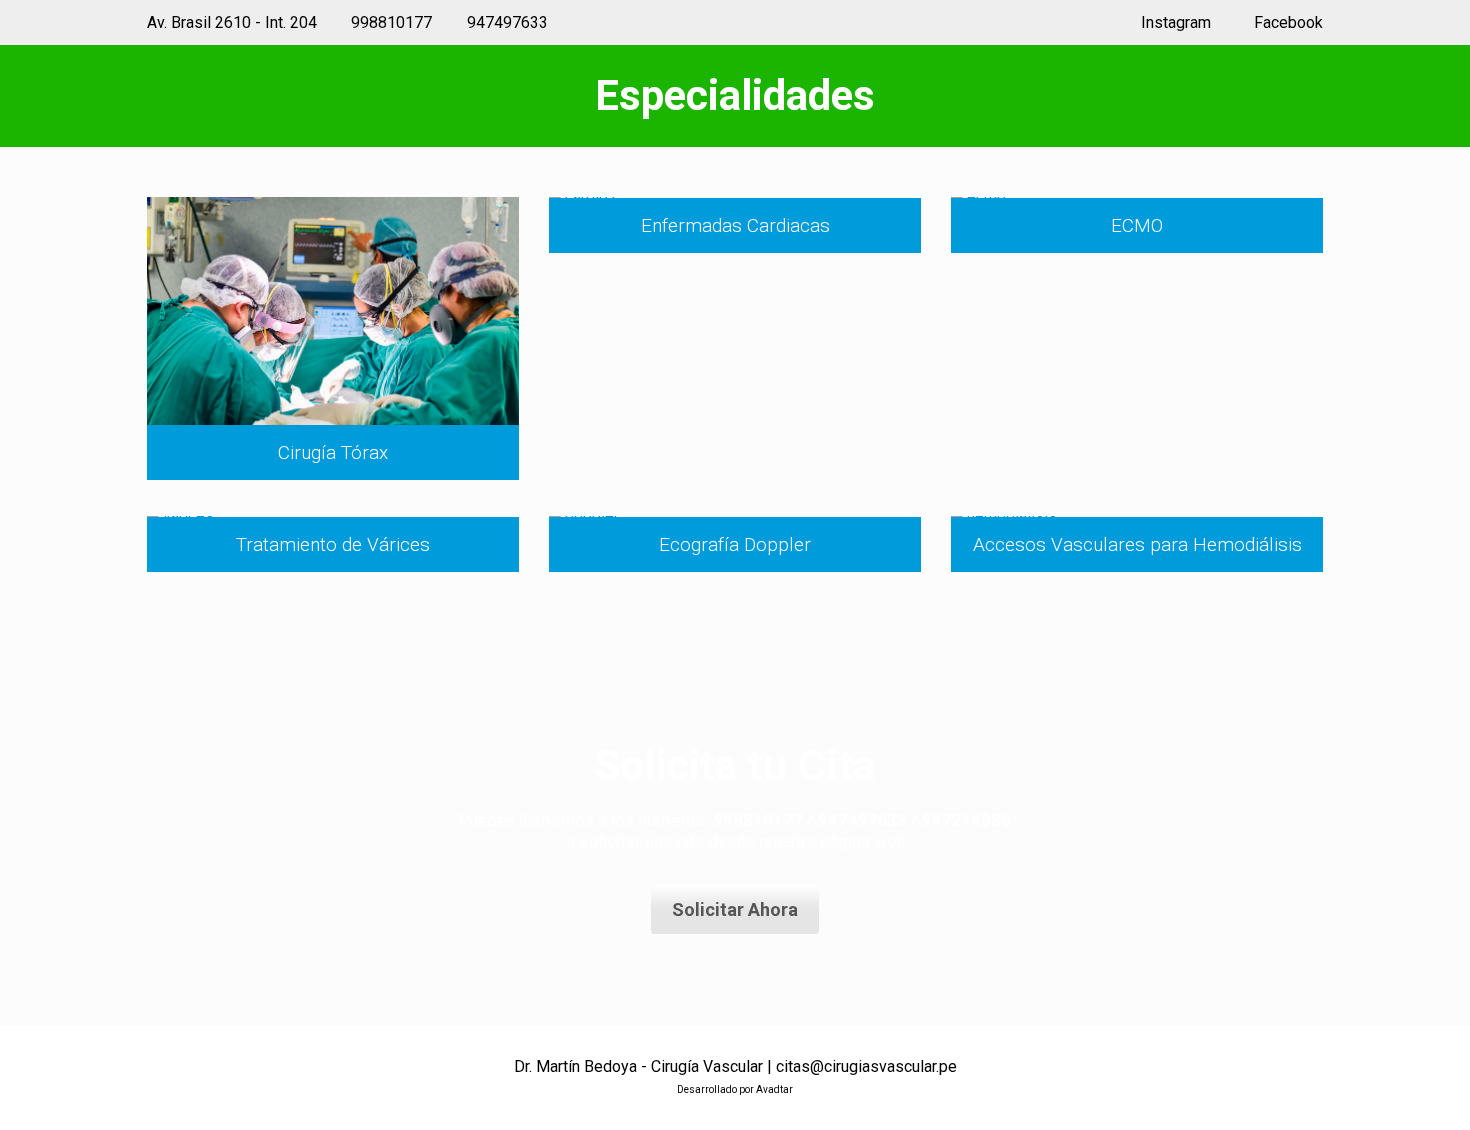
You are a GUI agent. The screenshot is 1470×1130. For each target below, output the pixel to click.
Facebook (1286, 22)
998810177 (391, 22)
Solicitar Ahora (735, 909)
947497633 (507, 22)
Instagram (1173, 22)
